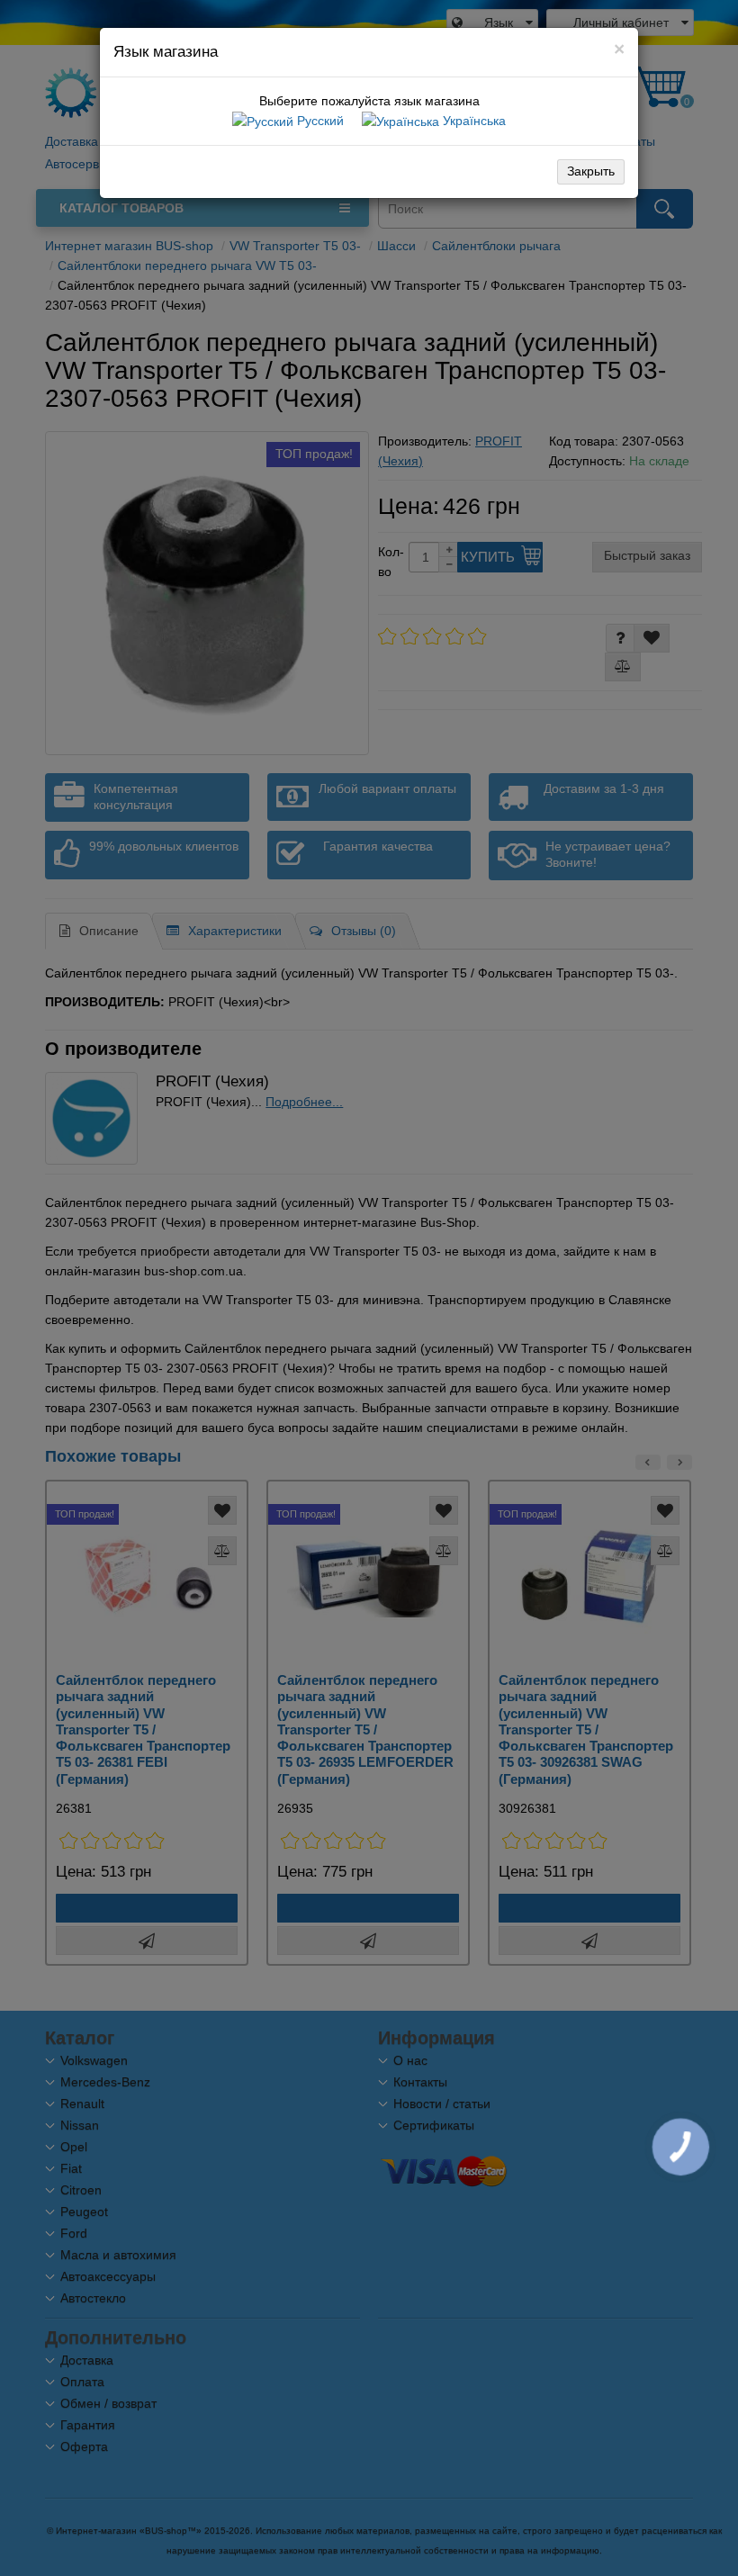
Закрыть (591, 171)
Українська (472, 121)
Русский (319, 121)
